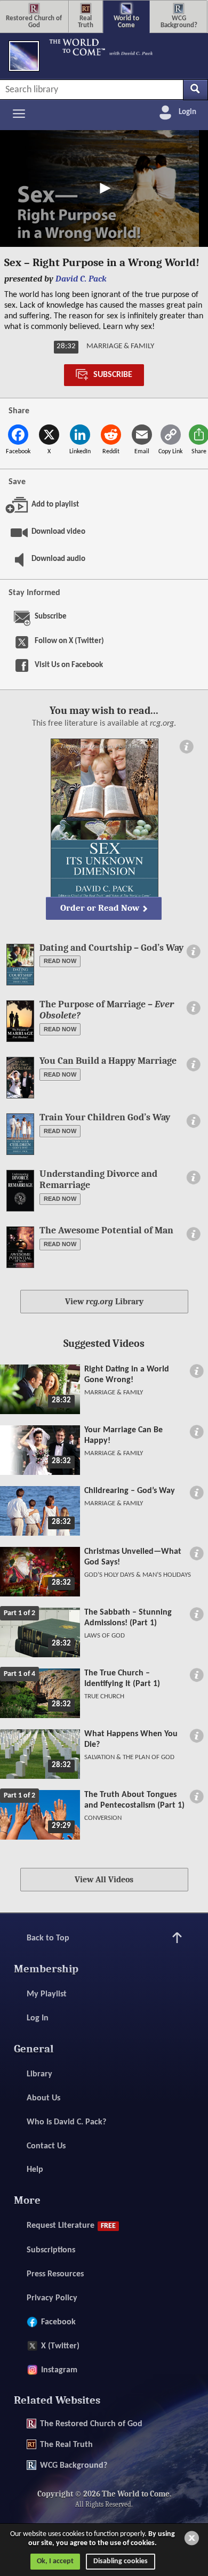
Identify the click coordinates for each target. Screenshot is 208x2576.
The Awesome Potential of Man (106, 1230)
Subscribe (113, 375)
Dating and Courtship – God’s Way (111, 948)
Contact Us (46, 2146)
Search (195, 90)
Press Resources (55, 2274)
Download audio (50, 559)
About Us (43, 2098)
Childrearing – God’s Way (130, 1491)
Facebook (58, 2322)
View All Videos (104, 1880)
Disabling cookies (121, 2561)
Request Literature (71, 2226)
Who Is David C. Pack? (66, 2122)
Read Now (60, 961)
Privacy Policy (52, 2298)
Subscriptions (51, 2250)
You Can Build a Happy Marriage (108, 1061)
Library (39, 2074)
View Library (104, 1302)
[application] (104, 188)
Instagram (59, 2370)
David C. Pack (81, 279)
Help (35, 2170)
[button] (104, 188)
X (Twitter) (60, 2346)
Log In (38, 2018)
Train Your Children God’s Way (105, 1117)
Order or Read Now (100, 908)
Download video (50, 532)
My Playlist (47, 1994)
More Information (186, 747)
